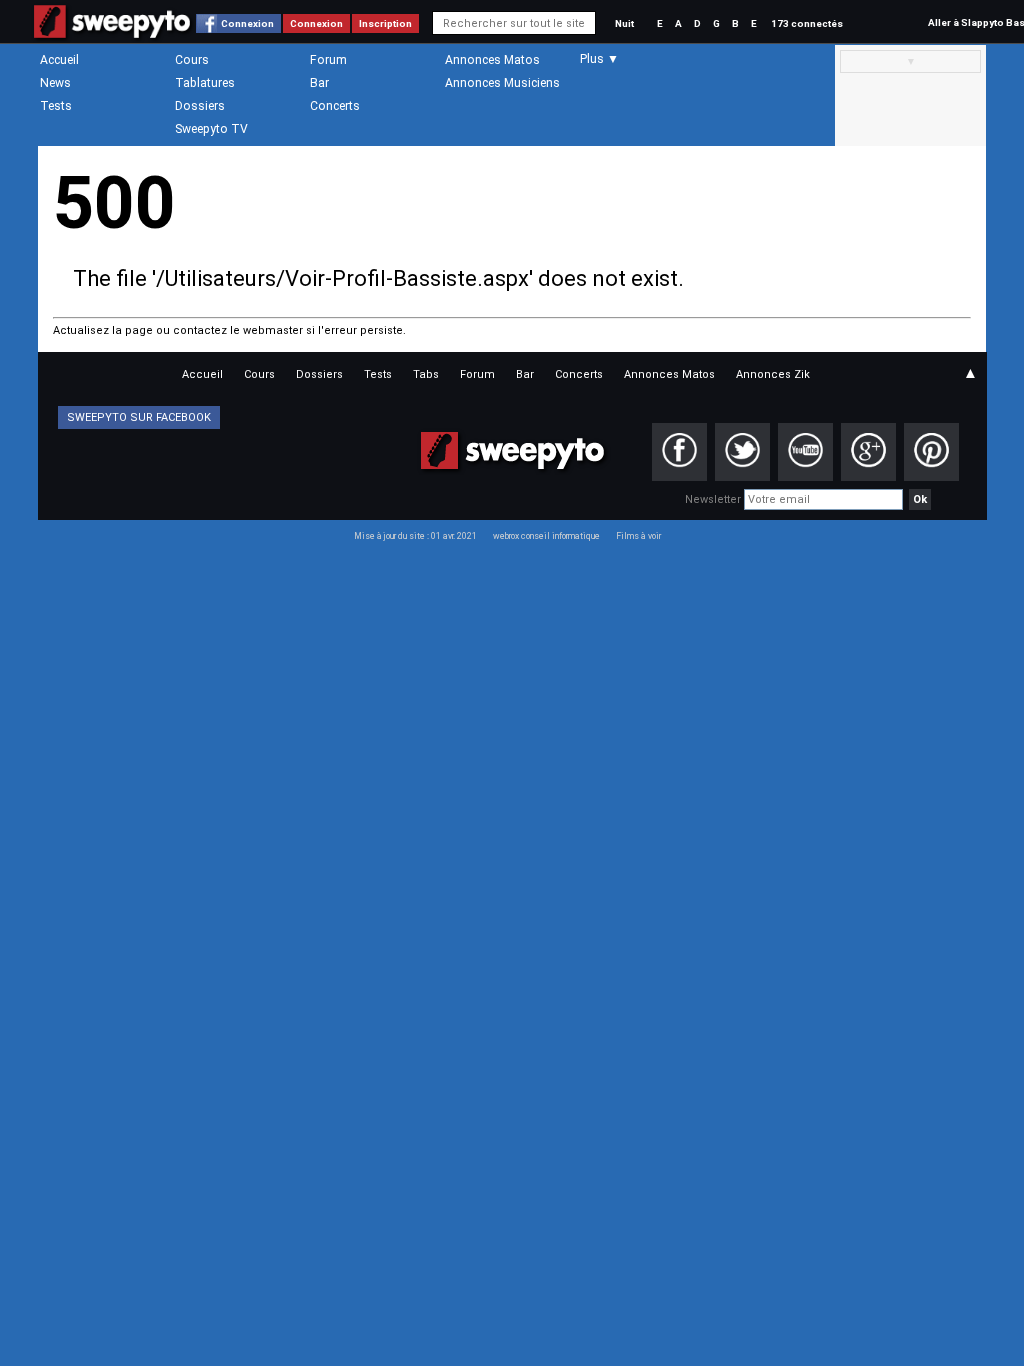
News (55, 83)
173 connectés (807, 23)
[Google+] (868, 452)
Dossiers (200, 106)
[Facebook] (679, 452)
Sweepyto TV (211, 129)
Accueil (59, 60)
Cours (192, 60)
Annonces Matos (492, 60)
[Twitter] (742, 452)
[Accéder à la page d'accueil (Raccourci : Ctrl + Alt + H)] (112, 31)
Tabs (426, 374)
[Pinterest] (931, 452)
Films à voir (638, 536)
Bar (319, 83)
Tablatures (205, 83)
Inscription (385, 23)
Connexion (247, 23)
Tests (56, 106)
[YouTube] (805, 452)
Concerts (335, 106)
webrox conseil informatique (546, 536)
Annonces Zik (773, 374)
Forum (328, 60)
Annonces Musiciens (502, 83)
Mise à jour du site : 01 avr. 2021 (415, 536)
